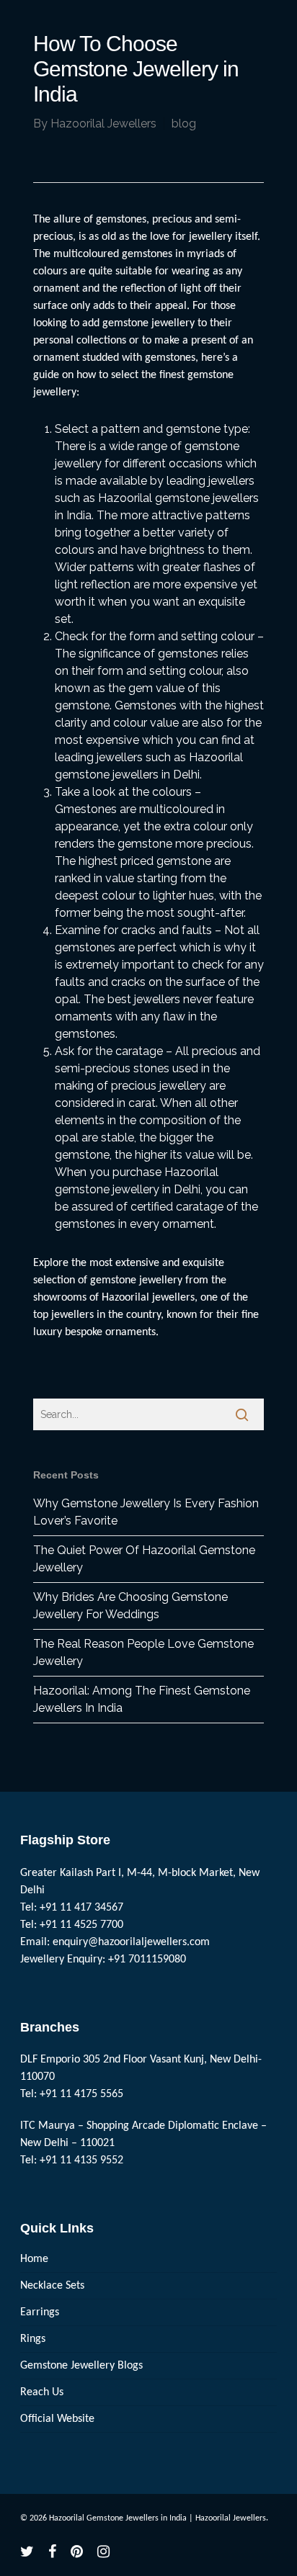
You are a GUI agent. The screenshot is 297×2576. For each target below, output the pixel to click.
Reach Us (42, 2392)
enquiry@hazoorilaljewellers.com (131, 1942)
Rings (33, 2339)
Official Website (57, 2419)
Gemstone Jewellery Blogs (81, 2366)
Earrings (40, 2312)
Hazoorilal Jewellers (103, 124)
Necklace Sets (52, 2286)
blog (184, 124)
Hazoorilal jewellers (148, 1298)
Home (34, 2259)
